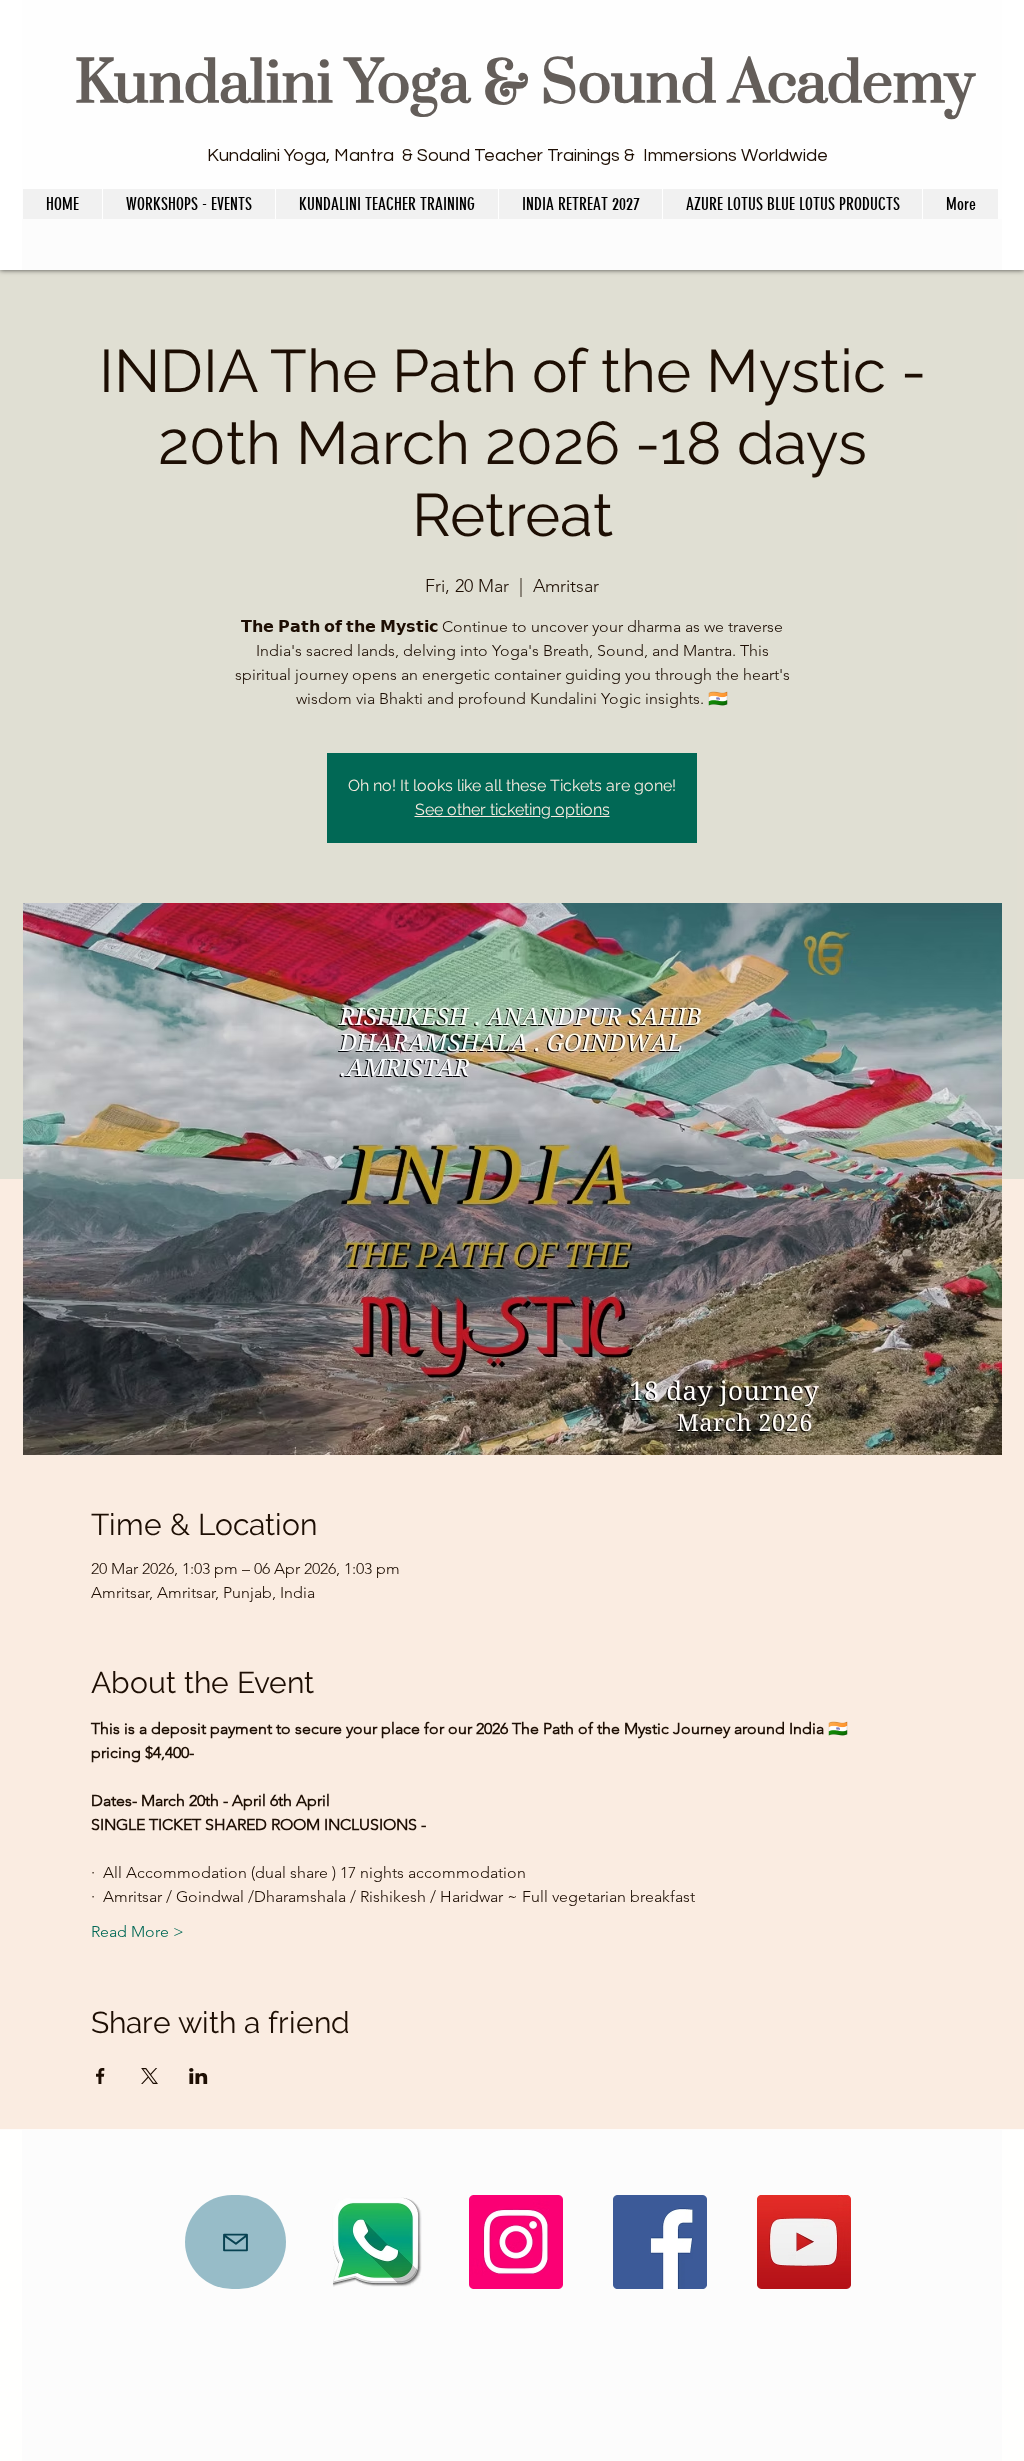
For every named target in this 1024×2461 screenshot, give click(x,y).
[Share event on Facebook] (100, 2076)
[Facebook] (660, 2242)
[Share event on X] (149, 2076)
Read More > (137, 1931)
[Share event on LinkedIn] (198, 2076)
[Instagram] (516, 2242)
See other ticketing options (512, 809)
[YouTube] (804, 2242)
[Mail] (235, 2242)
